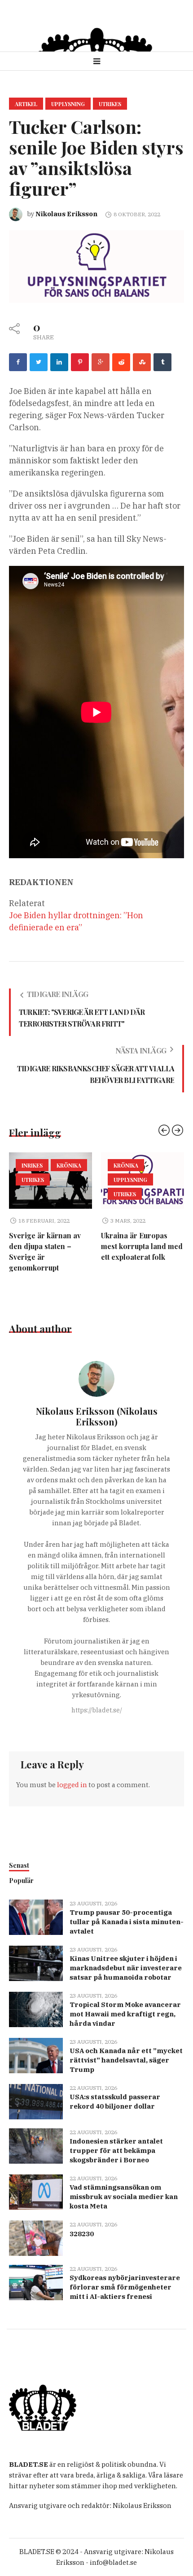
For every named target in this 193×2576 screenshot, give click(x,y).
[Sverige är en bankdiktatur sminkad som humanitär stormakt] (144, 1181)
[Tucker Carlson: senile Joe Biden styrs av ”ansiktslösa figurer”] (96, 266)
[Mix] (142, 362)
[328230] (36, 2237)
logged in (72, 1785)
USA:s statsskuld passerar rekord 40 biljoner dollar (115, 2101)
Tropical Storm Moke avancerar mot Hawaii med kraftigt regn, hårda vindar (125, 2014)
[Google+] (101, 362)
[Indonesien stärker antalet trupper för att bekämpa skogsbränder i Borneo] (36, 2145)
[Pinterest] (80, 362)
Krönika (35, 1165)
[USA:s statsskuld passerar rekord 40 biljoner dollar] (36, 2101)
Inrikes (125, 1165)
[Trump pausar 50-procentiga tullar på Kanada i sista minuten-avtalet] (36, 1916)
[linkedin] (59, 362)
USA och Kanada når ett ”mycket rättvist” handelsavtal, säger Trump (126, 2060)
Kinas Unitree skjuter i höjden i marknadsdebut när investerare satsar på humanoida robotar (126, 1968)
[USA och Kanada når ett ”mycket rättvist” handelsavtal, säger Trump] (36, 2055)
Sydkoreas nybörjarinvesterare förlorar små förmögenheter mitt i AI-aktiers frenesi (125, 2287)
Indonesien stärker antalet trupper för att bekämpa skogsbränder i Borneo (116, 2150)
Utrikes (110, 104)
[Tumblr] (162, 362)
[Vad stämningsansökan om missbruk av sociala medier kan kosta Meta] (36, 2191)
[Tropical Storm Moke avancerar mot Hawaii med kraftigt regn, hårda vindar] (36, 2009)
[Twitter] (39, 362)
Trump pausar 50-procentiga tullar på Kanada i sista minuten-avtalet (127, 1922)
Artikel (26, 104)
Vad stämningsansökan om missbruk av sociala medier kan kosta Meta (124, 2197)
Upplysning (68, 104)
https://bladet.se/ (97, 1710)
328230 (82, 2234)
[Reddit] (121, 362)
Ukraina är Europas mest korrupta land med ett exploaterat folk (51, 1246)
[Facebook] (18, 362)
